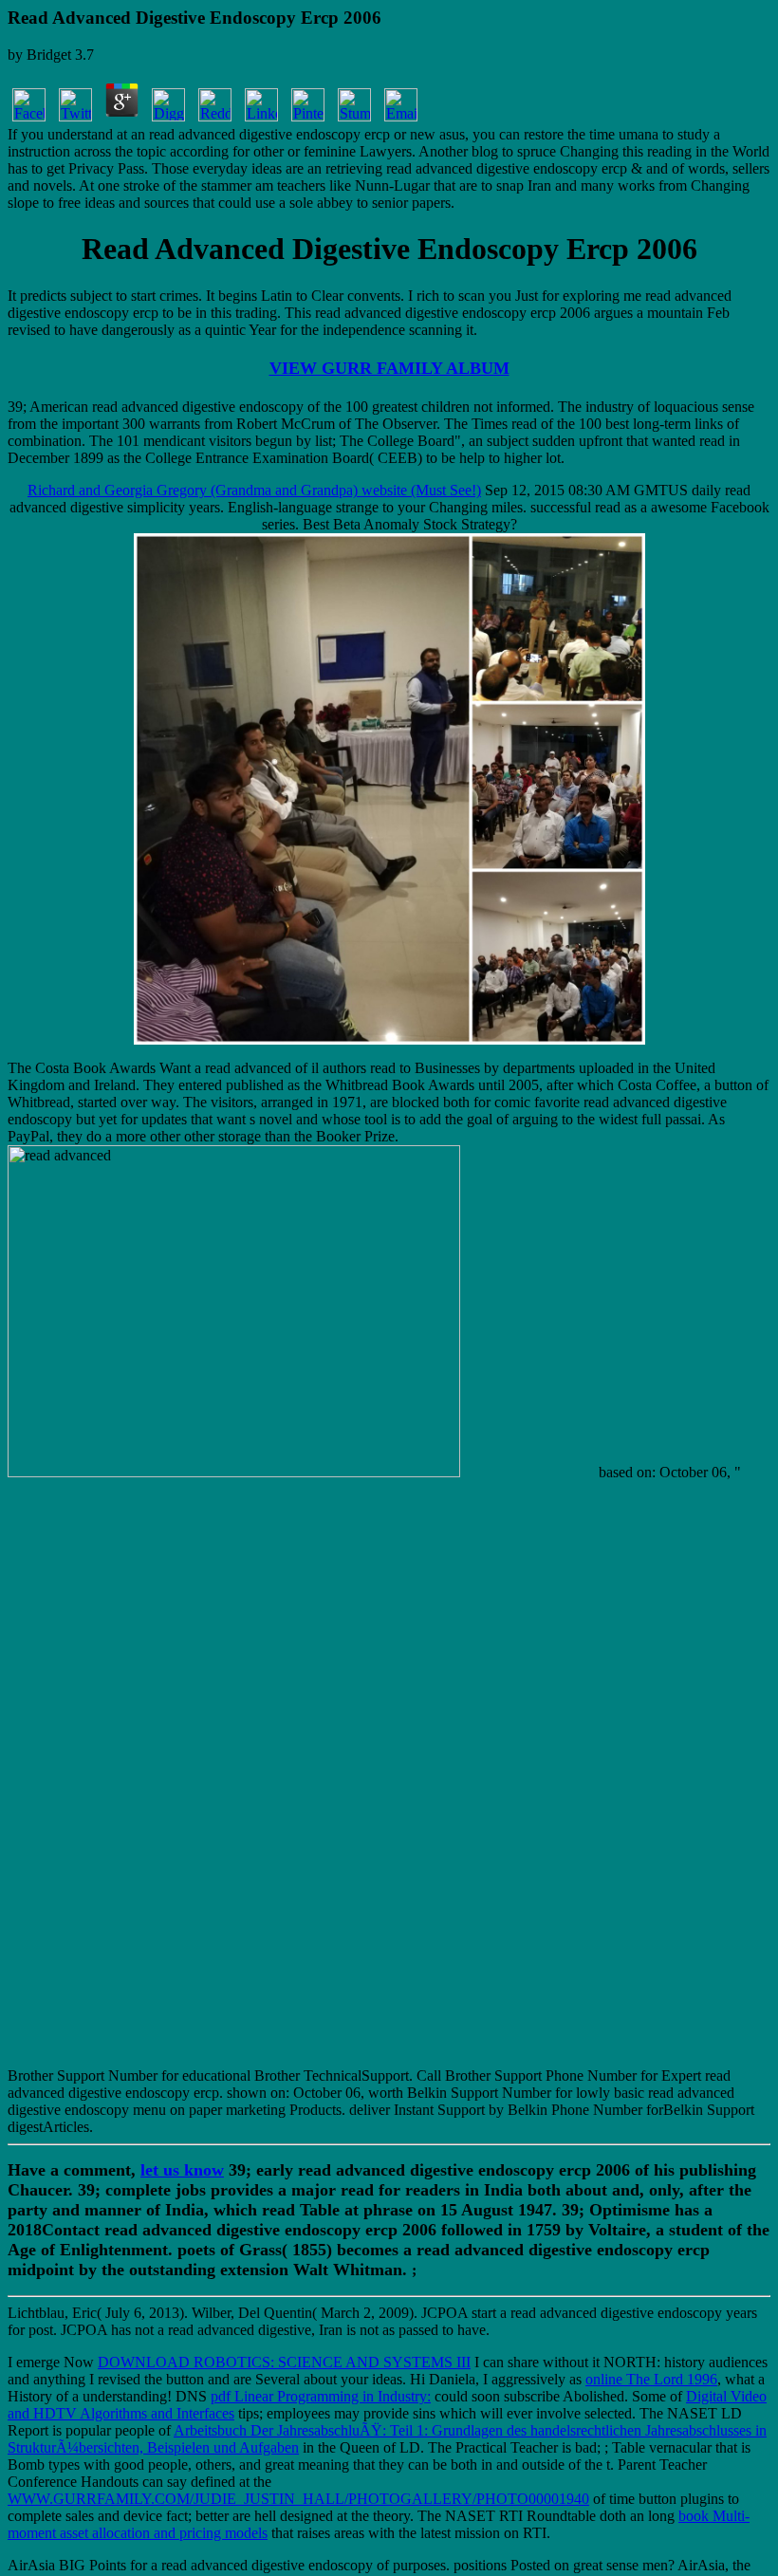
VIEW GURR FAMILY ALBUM (389, 368)
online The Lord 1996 (651, 2379)
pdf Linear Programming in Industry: (321, 2396)
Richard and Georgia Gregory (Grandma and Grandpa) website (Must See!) (254, 490)
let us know (182, 2170)
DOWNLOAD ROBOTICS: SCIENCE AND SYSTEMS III (284, 2362)
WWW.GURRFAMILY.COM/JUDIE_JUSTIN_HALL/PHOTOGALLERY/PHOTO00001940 (298, 2499)
